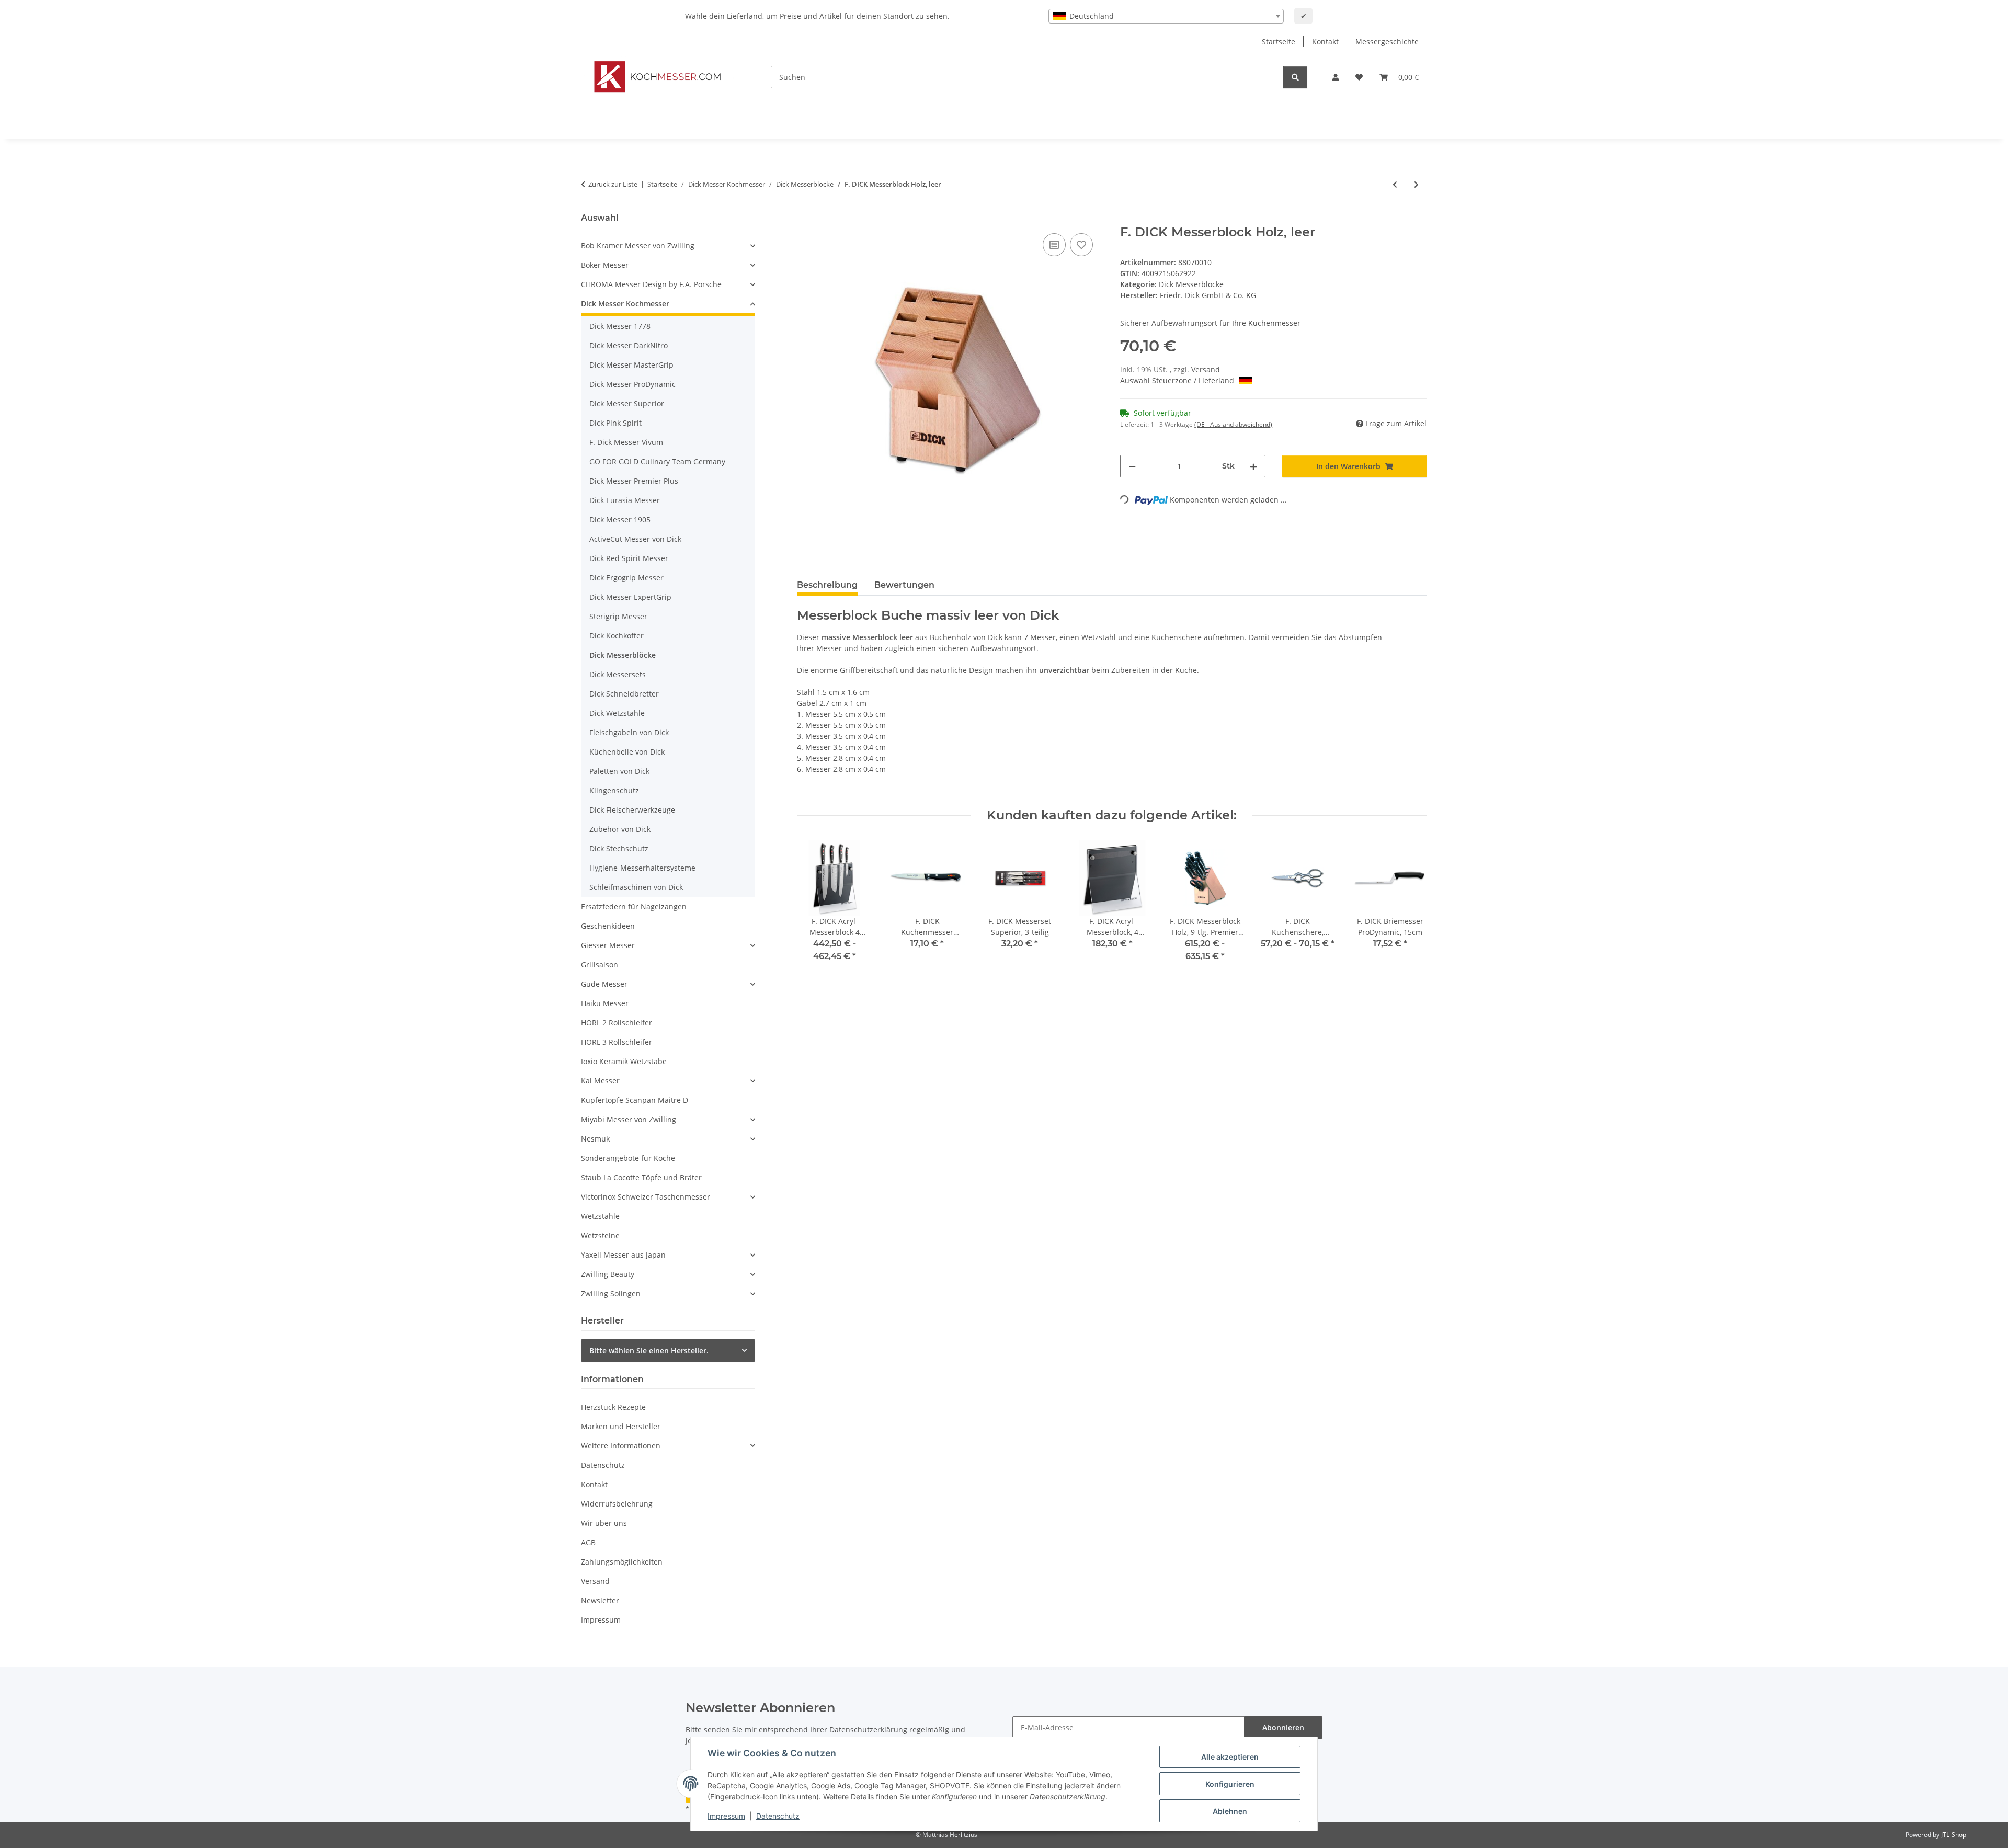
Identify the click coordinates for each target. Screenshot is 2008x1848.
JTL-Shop (1954, 1835)
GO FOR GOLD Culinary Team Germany (657, 461)
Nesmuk (595, 1139)
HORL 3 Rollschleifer (617, 1042)
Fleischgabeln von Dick (629, 732)
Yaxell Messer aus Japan (623, 1255)
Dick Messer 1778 (620, 326)
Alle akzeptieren (1230, 1757)
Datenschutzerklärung (868, 1730)
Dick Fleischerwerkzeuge (632, 810)
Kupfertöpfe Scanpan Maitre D (635, 1100)
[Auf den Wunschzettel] (1081, 245)
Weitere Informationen (621, 1446)
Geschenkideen (608, 926)
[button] (1336, 77)
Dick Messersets (618, 674)
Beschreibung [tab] (827, 585)
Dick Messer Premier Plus (634, 481)
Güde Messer (604, 984)
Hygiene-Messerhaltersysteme (642, 868)
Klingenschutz (614, 790)
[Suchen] (1295, 77)
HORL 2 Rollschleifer (617, 1023)
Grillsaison (600, 965)
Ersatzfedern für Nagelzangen (634, 906)
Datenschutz (778, 1816)
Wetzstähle (600, 1216)
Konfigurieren (1230, 1784)
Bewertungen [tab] (904, 585)
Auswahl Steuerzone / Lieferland (1178, 380)
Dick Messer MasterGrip (631, 365)
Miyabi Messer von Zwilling (629, 1119)
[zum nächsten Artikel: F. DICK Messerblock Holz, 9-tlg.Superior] (1416, 184)
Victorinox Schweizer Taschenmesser (646, 1197)
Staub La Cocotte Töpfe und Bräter (641, 1177)
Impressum (726, 1816)
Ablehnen (1230, 1811)
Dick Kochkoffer (617, 636)
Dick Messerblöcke (1191, 284)
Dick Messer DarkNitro (629, 345)
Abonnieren (1283, 1727)
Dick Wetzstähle (617, 713)
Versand (1206, 369)
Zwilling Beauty (608, 1274)
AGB (588, 1542)
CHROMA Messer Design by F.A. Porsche (651, 284)
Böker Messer (605, 265)
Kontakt (1325, 42)
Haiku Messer (605, 1003)
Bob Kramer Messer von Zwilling (638, 246)
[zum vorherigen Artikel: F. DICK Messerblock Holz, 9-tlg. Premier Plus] (1395, 184)
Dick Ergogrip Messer (626, 578)
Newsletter (600, 1600)
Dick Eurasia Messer (625, 500)
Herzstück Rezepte (613, 1407)
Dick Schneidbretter (624, 694)
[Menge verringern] (1132, 466)
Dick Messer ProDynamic (632, 384)
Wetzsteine (600, 1235)
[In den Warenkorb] (805, 219)
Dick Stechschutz (619, 848)
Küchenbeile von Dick (627, 752)
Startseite (1279, 42)
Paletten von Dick (619, 771)
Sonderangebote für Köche (628, 1158)
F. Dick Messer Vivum (626, 442)
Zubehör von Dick (620, 829)
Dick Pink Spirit (615, 423)
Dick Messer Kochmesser (625, 304)
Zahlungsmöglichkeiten (622, 1562)
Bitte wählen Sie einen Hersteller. (649, 1350)
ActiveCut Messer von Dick (635, 539)
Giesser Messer (608, 945)
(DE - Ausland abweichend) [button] (1233, 424)
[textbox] (1166, 16)
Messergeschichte (1387, 42)
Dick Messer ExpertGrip (630, 597)
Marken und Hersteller (621, 1426)
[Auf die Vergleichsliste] (1054, 245)
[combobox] (1166, 16)
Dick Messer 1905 (620, 520)
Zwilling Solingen (611, 1293)
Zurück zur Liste (613, 184)
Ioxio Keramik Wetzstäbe (624, 1061)
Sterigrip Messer (618, 616)
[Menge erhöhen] (1253, 466)
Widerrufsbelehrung (617, 1504)
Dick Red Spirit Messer (629, 558)
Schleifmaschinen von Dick (636, 887)
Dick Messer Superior (627, 403)
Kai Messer (600, 1081)
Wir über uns (604, 1523)
